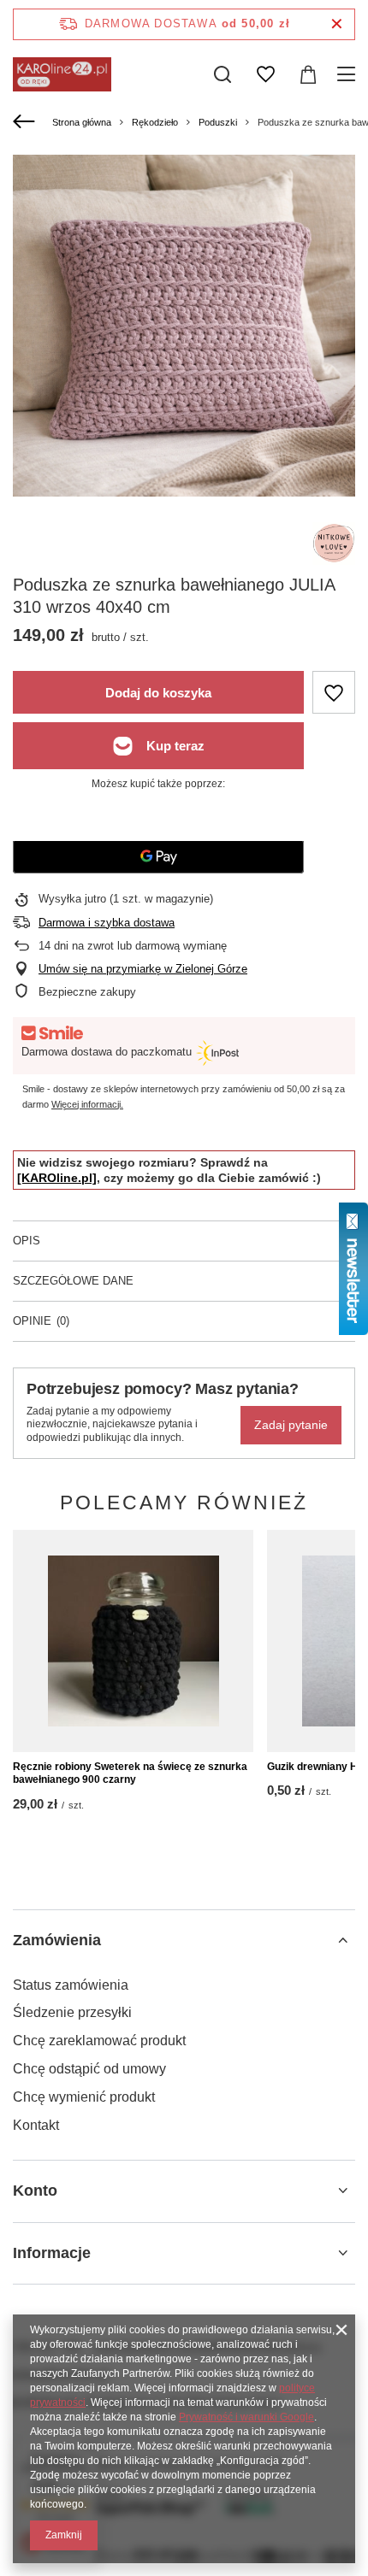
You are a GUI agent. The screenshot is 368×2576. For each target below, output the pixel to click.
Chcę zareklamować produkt (99, 2041)
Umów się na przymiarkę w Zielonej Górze (143, 969)
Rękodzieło (155, 122)
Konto (35, 2191)
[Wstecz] (26, 122)
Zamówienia (57, 1940)
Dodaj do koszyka (158, 693)
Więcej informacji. (87, 1104)
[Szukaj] (223, 74)
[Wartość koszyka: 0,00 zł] (308, 74)
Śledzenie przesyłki (72, 2012)
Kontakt (36, 2125)
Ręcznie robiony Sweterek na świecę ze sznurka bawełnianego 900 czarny (130, 1773)
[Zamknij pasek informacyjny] (337, 24)
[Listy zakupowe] (265, 74)
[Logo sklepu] (62, 74)
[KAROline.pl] (57, 1178)
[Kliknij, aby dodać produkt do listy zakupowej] (334, 692)
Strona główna (82, 122)
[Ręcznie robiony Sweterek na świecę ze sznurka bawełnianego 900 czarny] (133, 1641)
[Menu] (349, 74)
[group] (184, 326)
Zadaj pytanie (291, 1425)
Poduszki (218, 122)
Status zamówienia (71, 1985)
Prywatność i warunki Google (246, 2417)
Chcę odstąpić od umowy (89, 2069)
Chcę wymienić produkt (84, 2097)
